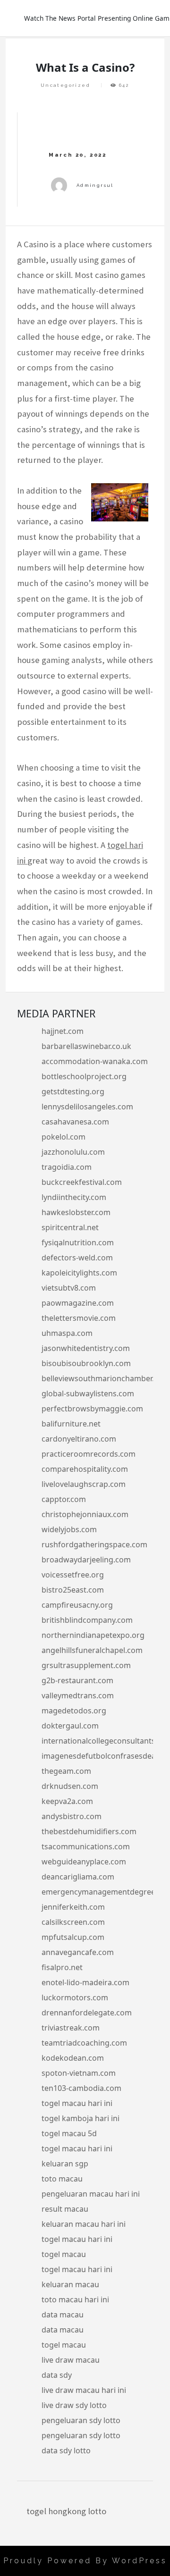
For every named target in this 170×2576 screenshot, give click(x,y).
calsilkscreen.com (73, 1922)
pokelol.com (64, 1137)
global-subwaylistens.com (88, 1393)
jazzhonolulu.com (73, 1152)
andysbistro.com (72, 1816)
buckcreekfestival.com (82, 1182)
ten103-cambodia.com (81, 2088)
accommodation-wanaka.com (95, 1061)
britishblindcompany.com (87, 1620)
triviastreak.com (71, 2028)
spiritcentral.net (70, 1227)
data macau (63, 2315)
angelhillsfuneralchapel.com (92, 1650)
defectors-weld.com (77, 1258)
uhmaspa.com (67, 1333)
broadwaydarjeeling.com (86, 1560)
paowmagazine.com (78, 1303)
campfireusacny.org (77, 1605)
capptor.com (64, 1499)
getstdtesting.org (73, 1091)
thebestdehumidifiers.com (89, 1831)
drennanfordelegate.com (87, 2013)
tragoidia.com (67, 1167)
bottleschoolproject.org (84, 1076)
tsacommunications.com (86, 1846)
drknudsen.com (70, 1786)
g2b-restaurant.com (77, 1680)
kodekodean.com (73, 2058)
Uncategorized (65, 85)
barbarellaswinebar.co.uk (86, 1046)
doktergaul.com (70, 1726)
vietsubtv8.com (69, 1288)
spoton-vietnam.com (79, 2073)
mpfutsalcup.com (73, 1937)
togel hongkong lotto (66, 2511)
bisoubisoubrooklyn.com (86, 1363)
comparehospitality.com (85, 1469)
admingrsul (95, 185)
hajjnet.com (63, 1031)
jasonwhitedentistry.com (86, 1348)
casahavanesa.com (75, 1122)
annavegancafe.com (78, 1952)
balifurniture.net (71, 1424)
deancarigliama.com (78, 1877)
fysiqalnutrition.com (78, 1242)
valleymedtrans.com (78, 1695)
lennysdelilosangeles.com (87, 1107)
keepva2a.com (67, 1801)
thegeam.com (66, 1771)
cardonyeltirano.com (79, 1439)
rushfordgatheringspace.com (94, 1544)
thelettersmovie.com (79, 1318)
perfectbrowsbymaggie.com (92, 1409)
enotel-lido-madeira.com (85, 1982)
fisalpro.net (62, 1967)
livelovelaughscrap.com (84, 1484)
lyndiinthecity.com (74, 1197)
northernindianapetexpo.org (93, 1635)
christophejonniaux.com (85, 1514)
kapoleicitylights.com (79, 1273)
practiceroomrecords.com (89, 1454)
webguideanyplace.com (84, 1862)
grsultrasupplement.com (86, 1665)
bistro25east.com (73, 1590)
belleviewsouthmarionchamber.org (104, 1378)
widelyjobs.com (69, 1529)
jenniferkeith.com (73, 1907)
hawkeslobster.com (76, 1212)
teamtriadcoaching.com (84, 2043)
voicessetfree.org (73, 1575)
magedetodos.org (74, 1711)
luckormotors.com (75, 1997)
